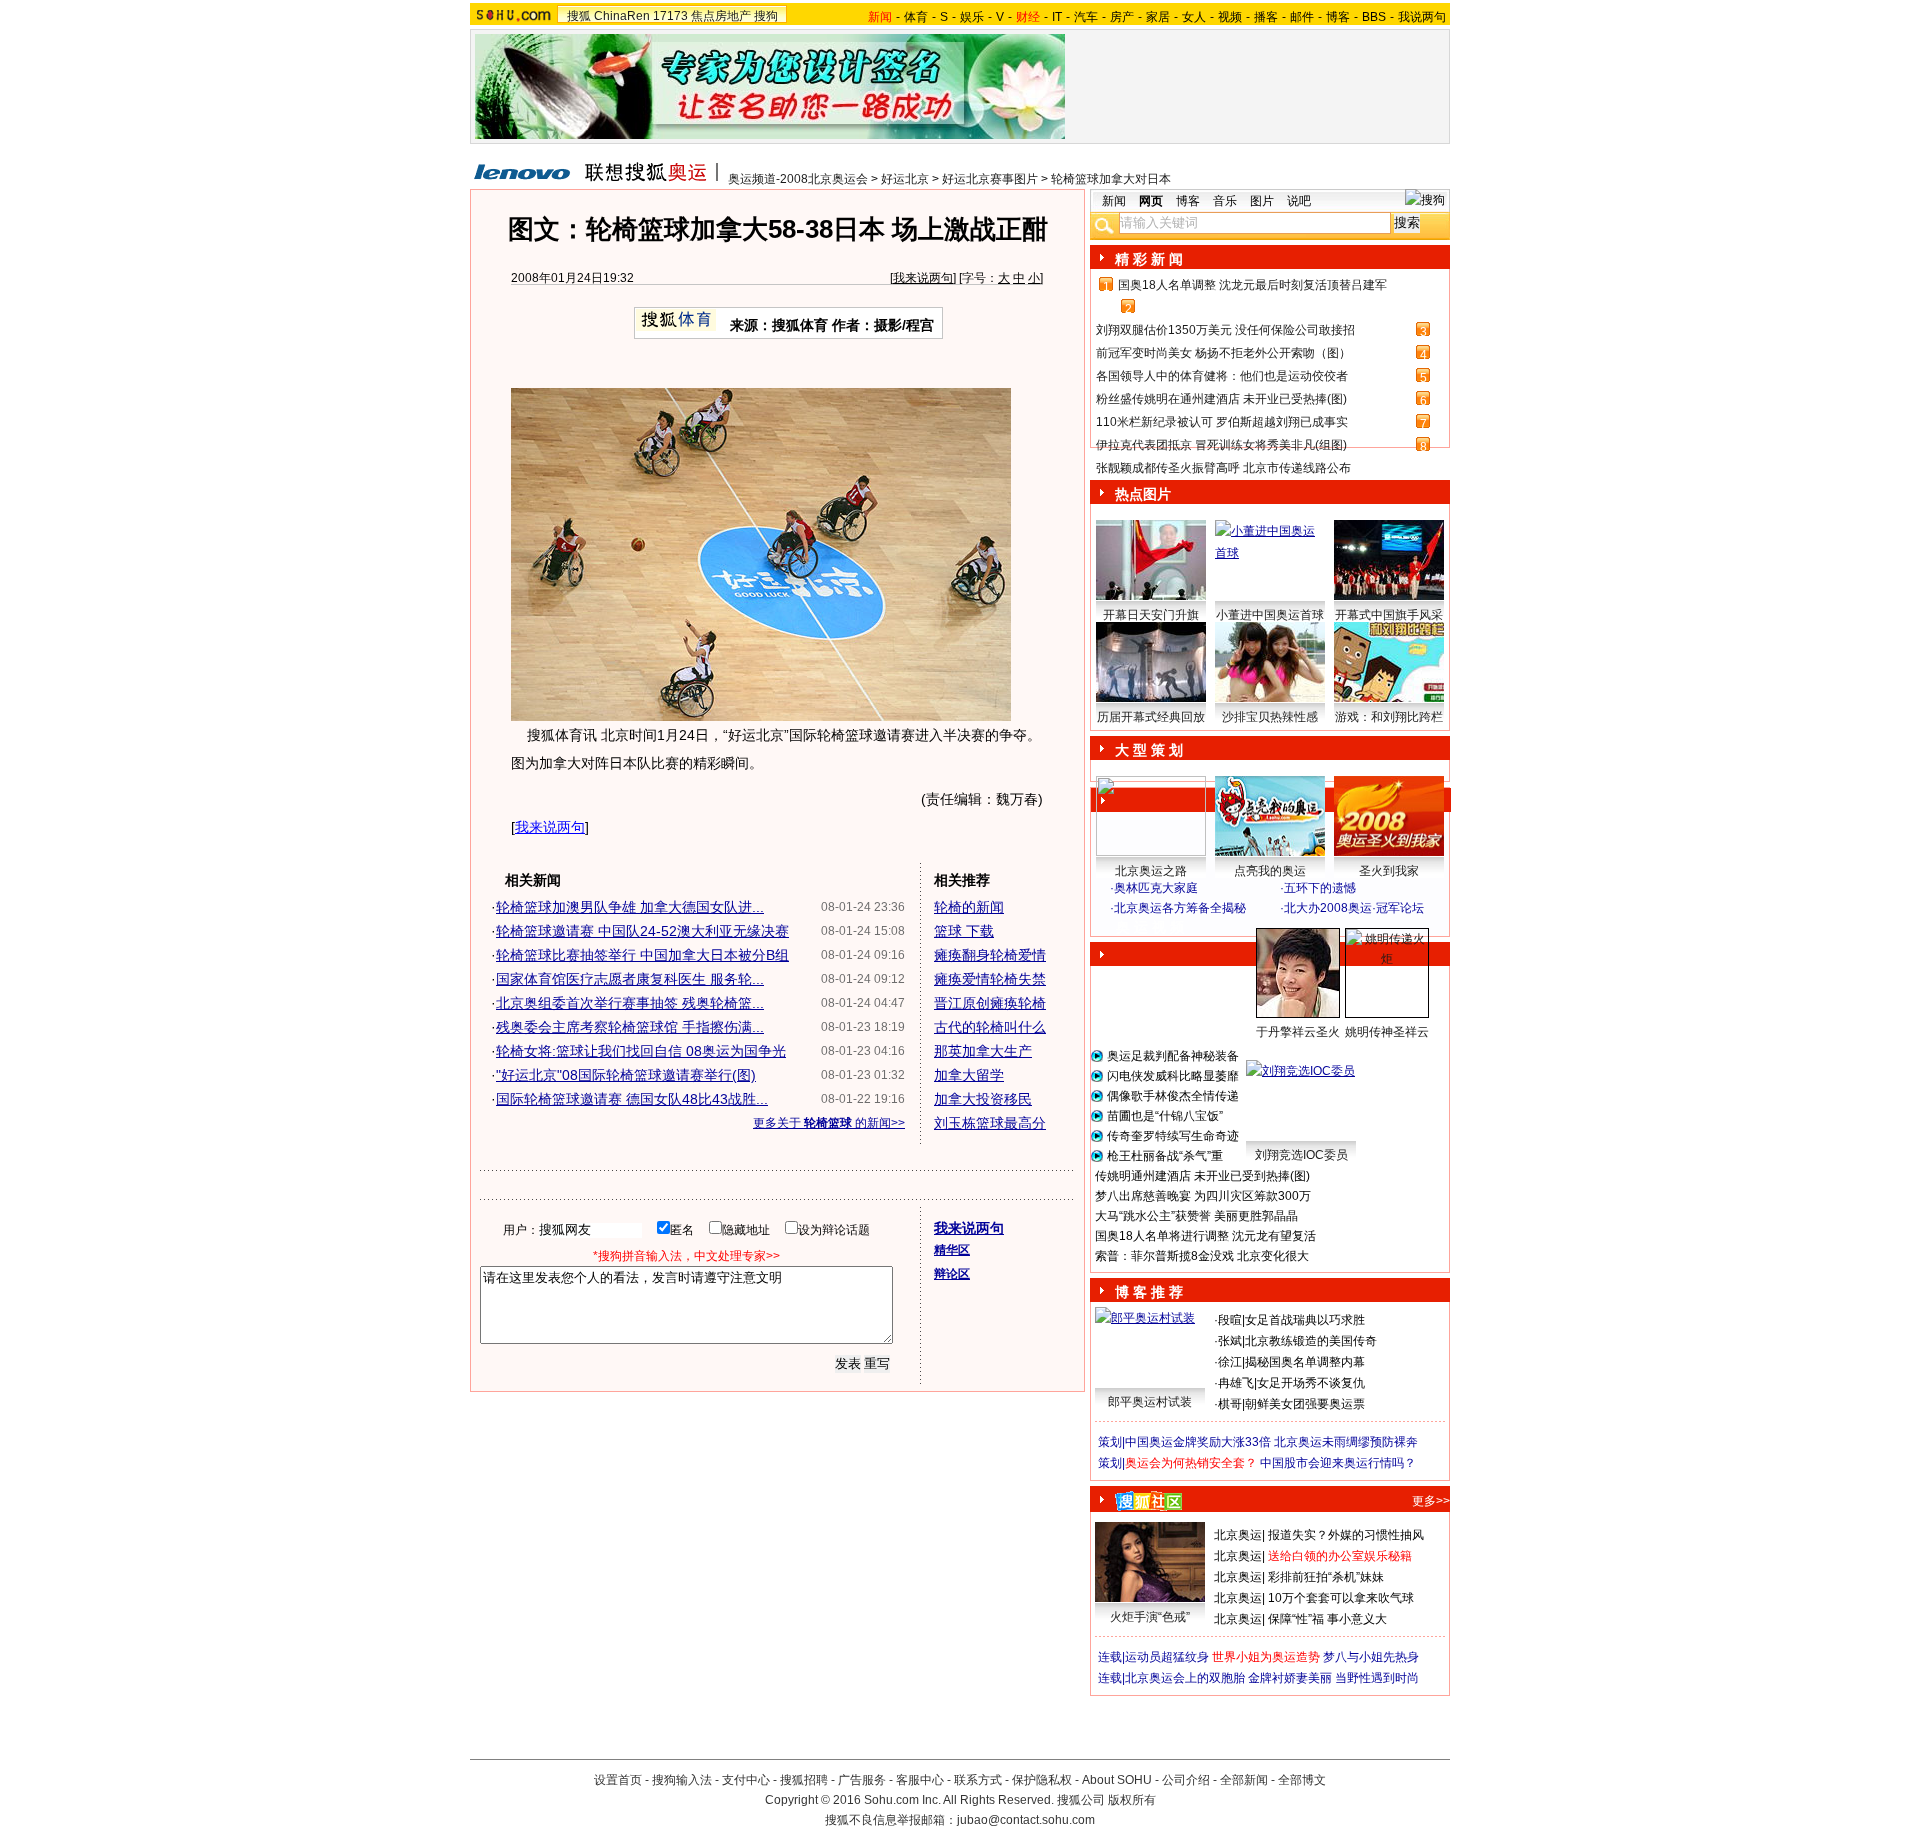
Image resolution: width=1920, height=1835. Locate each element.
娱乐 (972, 17)
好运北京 (905, 179)
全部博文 (1302, 1780)
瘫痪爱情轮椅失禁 (990, 979)
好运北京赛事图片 (990, 179)
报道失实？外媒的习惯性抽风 (1346, 1535)
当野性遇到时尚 (1377, 1678)
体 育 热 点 (1280, 1051)
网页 (1151, 201)
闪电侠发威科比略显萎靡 (1173, 1076)
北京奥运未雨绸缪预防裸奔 (1346, 1442)
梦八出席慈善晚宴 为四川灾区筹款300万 (1203, 1196)
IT (1057, 17)
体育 (916, 17)
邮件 (1302, 17)
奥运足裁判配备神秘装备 (1173, 1056)
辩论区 (952, 1274)
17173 (670, 16)
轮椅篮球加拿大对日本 (1111, 179)
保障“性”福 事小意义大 (1327, 1619)
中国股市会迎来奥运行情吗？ (1338, 1463)
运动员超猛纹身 (1167, 1657)
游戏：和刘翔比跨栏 (1389, 717)
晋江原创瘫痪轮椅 (990, 1003)
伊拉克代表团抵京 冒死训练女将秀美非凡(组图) (1221, 445)
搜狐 (579, 16)
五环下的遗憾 (1320, 888)
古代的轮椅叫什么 (990, 1027)
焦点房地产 (721, 16)
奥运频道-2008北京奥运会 (798, 179)
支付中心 (746, 1780)
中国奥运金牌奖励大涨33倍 (1198, 1442)
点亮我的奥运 (1270, 871)
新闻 (1114, 201)
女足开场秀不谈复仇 (1311, 1383)
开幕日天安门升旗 (1151, 615)
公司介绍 (1186, 1780)
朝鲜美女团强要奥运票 (1305, 1404)
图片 (1262, 201)
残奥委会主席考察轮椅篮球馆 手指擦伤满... (630, 1027)
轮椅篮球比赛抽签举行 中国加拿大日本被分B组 (642, 955)
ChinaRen (622, 16)
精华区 (952, 1250)
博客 (1338, 17)
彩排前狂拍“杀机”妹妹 (1326, 1577)
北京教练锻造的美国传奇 (1311, 1341)
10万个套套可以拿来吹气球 (1341, 1598)
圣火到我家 (1389, 871)
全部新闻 (1244, 1780)
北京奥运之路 (1151, 871)
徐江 (1230, 1362)
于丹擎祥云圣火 (1298, 1032)
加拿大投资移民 (983, 1099)
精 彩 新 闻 (1149, 259)
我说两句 (1422, 17)
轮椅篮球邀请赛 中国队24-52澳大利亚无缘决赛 (642, 931)
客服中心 (920, 1780)
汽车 (1086, 17)
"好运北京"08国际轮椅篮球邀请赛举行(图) (626, 1075)
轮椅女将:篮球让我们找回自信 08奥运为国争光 (641, 1051)
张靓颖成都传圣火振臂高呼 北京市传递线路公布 (1223, 468)
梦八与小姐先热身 (1371, 1657)
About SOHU (1117, 1780)
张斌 (1230, 1341)
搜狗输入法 (682, 1780)
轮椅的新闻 (969, 907)
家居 (1158, 17)
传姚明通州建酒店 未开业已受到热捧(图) (1202, 1176)
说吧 (1299, 201)
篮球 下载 (964, 931)
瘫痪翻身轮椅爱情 (990, 955)
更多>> (1431, 1501)
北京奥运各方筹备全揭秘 (1180, 908)
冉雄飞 (1236, 1383)
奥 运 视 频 (1150, 927)
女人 (1194, 17)
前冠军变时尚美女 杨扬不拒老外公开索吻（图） (1223, 353)
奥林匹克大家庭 (1156, 888)
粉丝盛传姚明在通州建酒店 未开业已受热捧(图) (1221, 399)
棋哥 (1230, 1404)
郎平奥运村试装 (1150, 1402)
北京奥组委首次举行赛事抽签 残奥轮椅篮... (630, 1003)
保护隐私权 (1042, 1780)
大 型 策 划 (1149, 750)
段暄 (1230, 1320)
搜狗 (766, 16)
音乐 (1225, 201)
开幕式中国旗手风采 (1389, 615)
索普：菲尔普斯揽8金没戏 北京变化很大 (1202, 1256)
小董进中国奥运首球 (1270, 615)
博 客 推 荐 (1149, 1292)
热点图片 (1143, 494)
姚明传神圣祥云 (1387, 1032)
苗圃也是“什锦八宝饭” (1165, 1116)
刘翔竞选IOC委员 (1301, 1155)
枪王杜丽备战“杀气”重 (1165, 1156)
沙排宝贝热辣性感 (1270, 717)
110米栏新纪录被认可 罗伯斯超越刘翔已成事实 (1222, 422)
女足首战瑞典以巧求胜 (1305, 1320)
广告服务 (862, 1780)
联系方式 (978, 1780)
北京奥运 (1238, 1535)
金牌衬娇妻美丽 (1290, 1678)
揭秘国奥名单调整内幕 (1305, 1362)
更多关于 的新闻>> (829, 1123)
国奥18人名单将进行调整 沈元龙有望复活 (1205, 1236)
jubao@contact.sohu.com (1026, 1820)
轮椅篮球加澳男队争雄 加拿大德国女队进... (630, 907)
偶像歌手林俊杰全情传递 (1173, 1096)
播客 (1266, 17)
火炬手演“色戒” (1150, 1617)
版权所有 (1132, 1800)
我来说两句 (923, 278)
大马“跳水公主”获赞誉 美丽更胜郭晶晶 (1196, 1216)
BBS (1374, 17)
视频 (1230, 17)
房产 (1122, 17)
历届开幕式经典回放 (1151, 717)
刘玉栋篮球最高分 (990, 1123)
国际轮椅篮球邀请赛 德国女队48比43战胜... (632, 1099)
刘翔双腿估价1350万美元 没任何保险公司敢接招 (1225, 330)
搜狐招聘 (804, 1780)
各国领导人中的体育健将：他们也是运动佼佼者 (1222, 376)
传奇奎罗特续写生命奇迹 (1173, 1136)
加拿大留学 (969, 1075)
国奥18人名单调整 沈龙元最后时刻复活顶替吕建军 (1252, 285)
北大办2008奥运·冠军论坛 (1354, 908)
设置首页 (618, 1780)
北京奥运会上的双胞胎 (1185, 1678)
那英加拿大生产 (983, 1051)
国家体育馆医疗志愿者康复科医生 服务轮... (630, 979)
